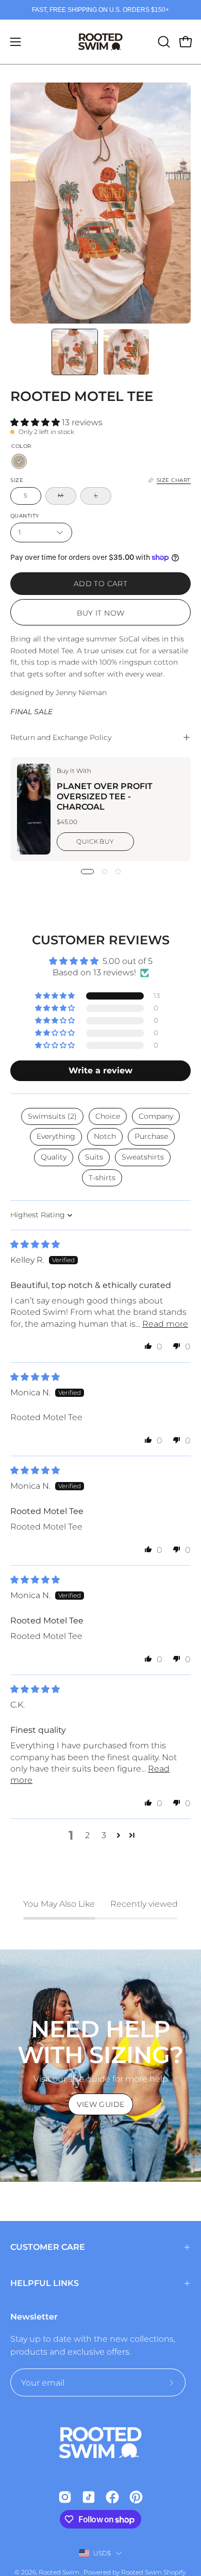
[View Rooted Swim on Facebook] (112, 2497)
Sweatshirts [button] (143, 1157)
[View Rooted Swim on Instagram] (65, 2497)
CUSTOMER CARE (48, 2247)
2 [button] (87, 1835)
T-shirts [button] (102, 1178)
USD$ (102, 2553)
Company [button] (156, 1116)
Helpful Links (45, 2283)
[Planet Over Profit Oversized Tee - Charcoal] (34, 809)
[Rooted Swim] (100, 42)
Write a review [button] (100, 1070)
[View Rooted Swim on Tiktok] (89, 2497)
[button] (163, 42)
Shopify (174, 2572)
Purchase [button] (151, 1136)
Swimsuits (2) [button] (52, 1116)
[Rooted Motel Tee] (75, 352)
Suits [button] (94, 1157)
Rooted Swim (60, 2572)
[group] (100, 10)
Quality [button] (54, 1157)
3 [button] (104, 1835)
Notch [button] (105, 1136)
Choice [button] (108, 1116)
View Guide (101, 2104)
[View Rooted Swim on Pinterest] (136, 2497)
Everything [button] (56, 1136)
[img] (35, 1244)
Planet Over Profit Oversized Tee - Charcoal (105, 796)
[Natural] (19, 461)
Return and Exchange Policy (61, 737)
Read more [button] (165, 1324)
